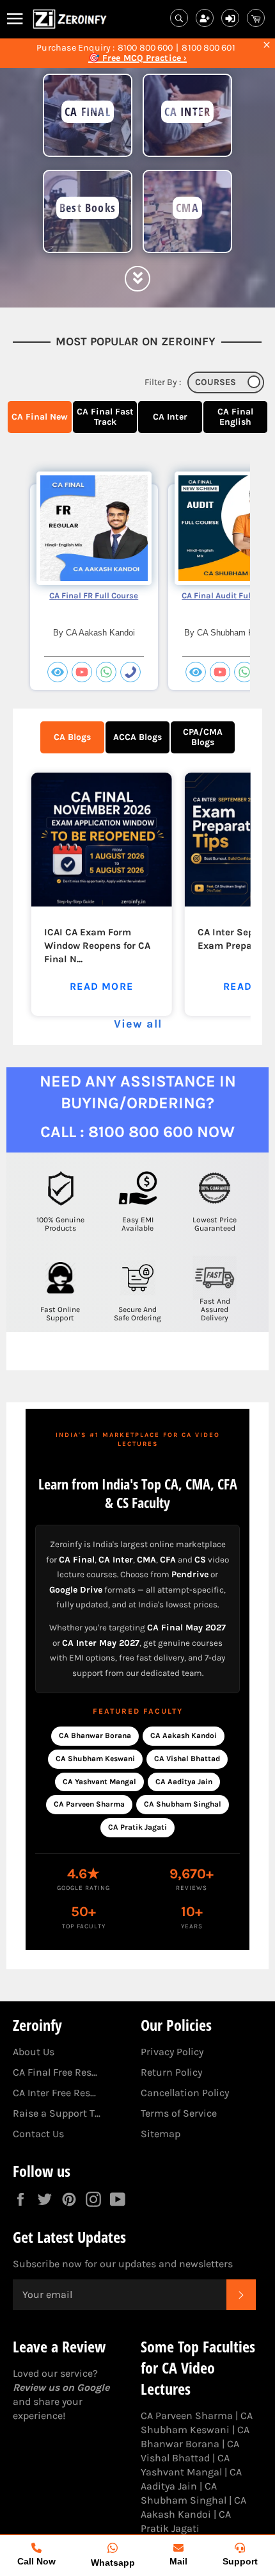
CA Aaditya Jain (184, 1782)
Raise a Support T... (57, 2113)
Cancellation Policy (185, 2093)
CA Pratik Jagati (137, 1827)
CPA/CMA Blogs (203, 737)
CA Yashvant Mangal (99, 1782)
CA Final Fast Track (105, 417)
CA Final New (40, 417)
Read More (101, 986)
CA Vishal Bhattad (187, 1759)
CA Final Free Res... (55, 2072)
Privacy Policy (172, 2052)
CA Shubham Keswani (95, 1759)
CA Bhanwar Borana (95, 1735)
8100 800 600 (145, 48)
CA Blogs (72, 737)
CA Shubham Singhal (183, 1804)
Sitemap (161, 2134)
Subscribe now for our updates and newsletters (123, 2264)
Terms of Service (179, 2113)
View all (138, 1024)
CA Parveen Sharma (89, 1804)
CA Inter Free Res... (54, 2093)
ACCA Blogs (137, 737)
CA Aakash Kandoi (184, 1735)
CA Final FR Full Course (94, 595)
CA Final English (235, 417)
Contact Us (38, 2134)
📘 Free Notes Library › (137, 58)
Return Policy (171, 2072)
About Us (34, 2052)
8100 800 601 (208, 48)
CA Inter (170, 417)
